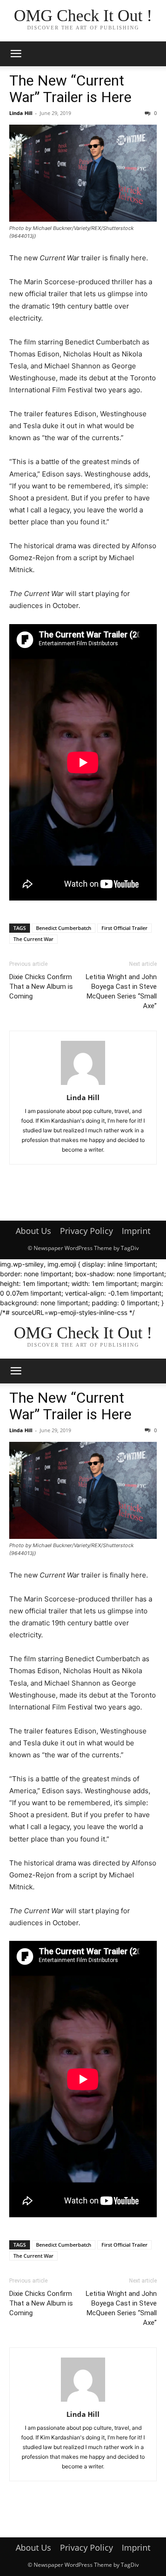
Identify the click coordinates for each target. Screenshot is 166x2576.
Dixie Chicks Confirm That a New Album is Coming (41, 987)
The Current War (33, 939)
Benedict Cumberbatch (64, 928)
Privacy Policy (86, 1231)
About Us (33, 1231)
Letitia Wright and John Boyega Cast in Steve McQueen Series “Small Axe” (121, 991)
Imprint (136, 1231)
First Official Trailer (125, 928)
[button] (16, 54)
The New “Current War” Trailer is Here (70, 89)
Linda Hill (21, 113)
